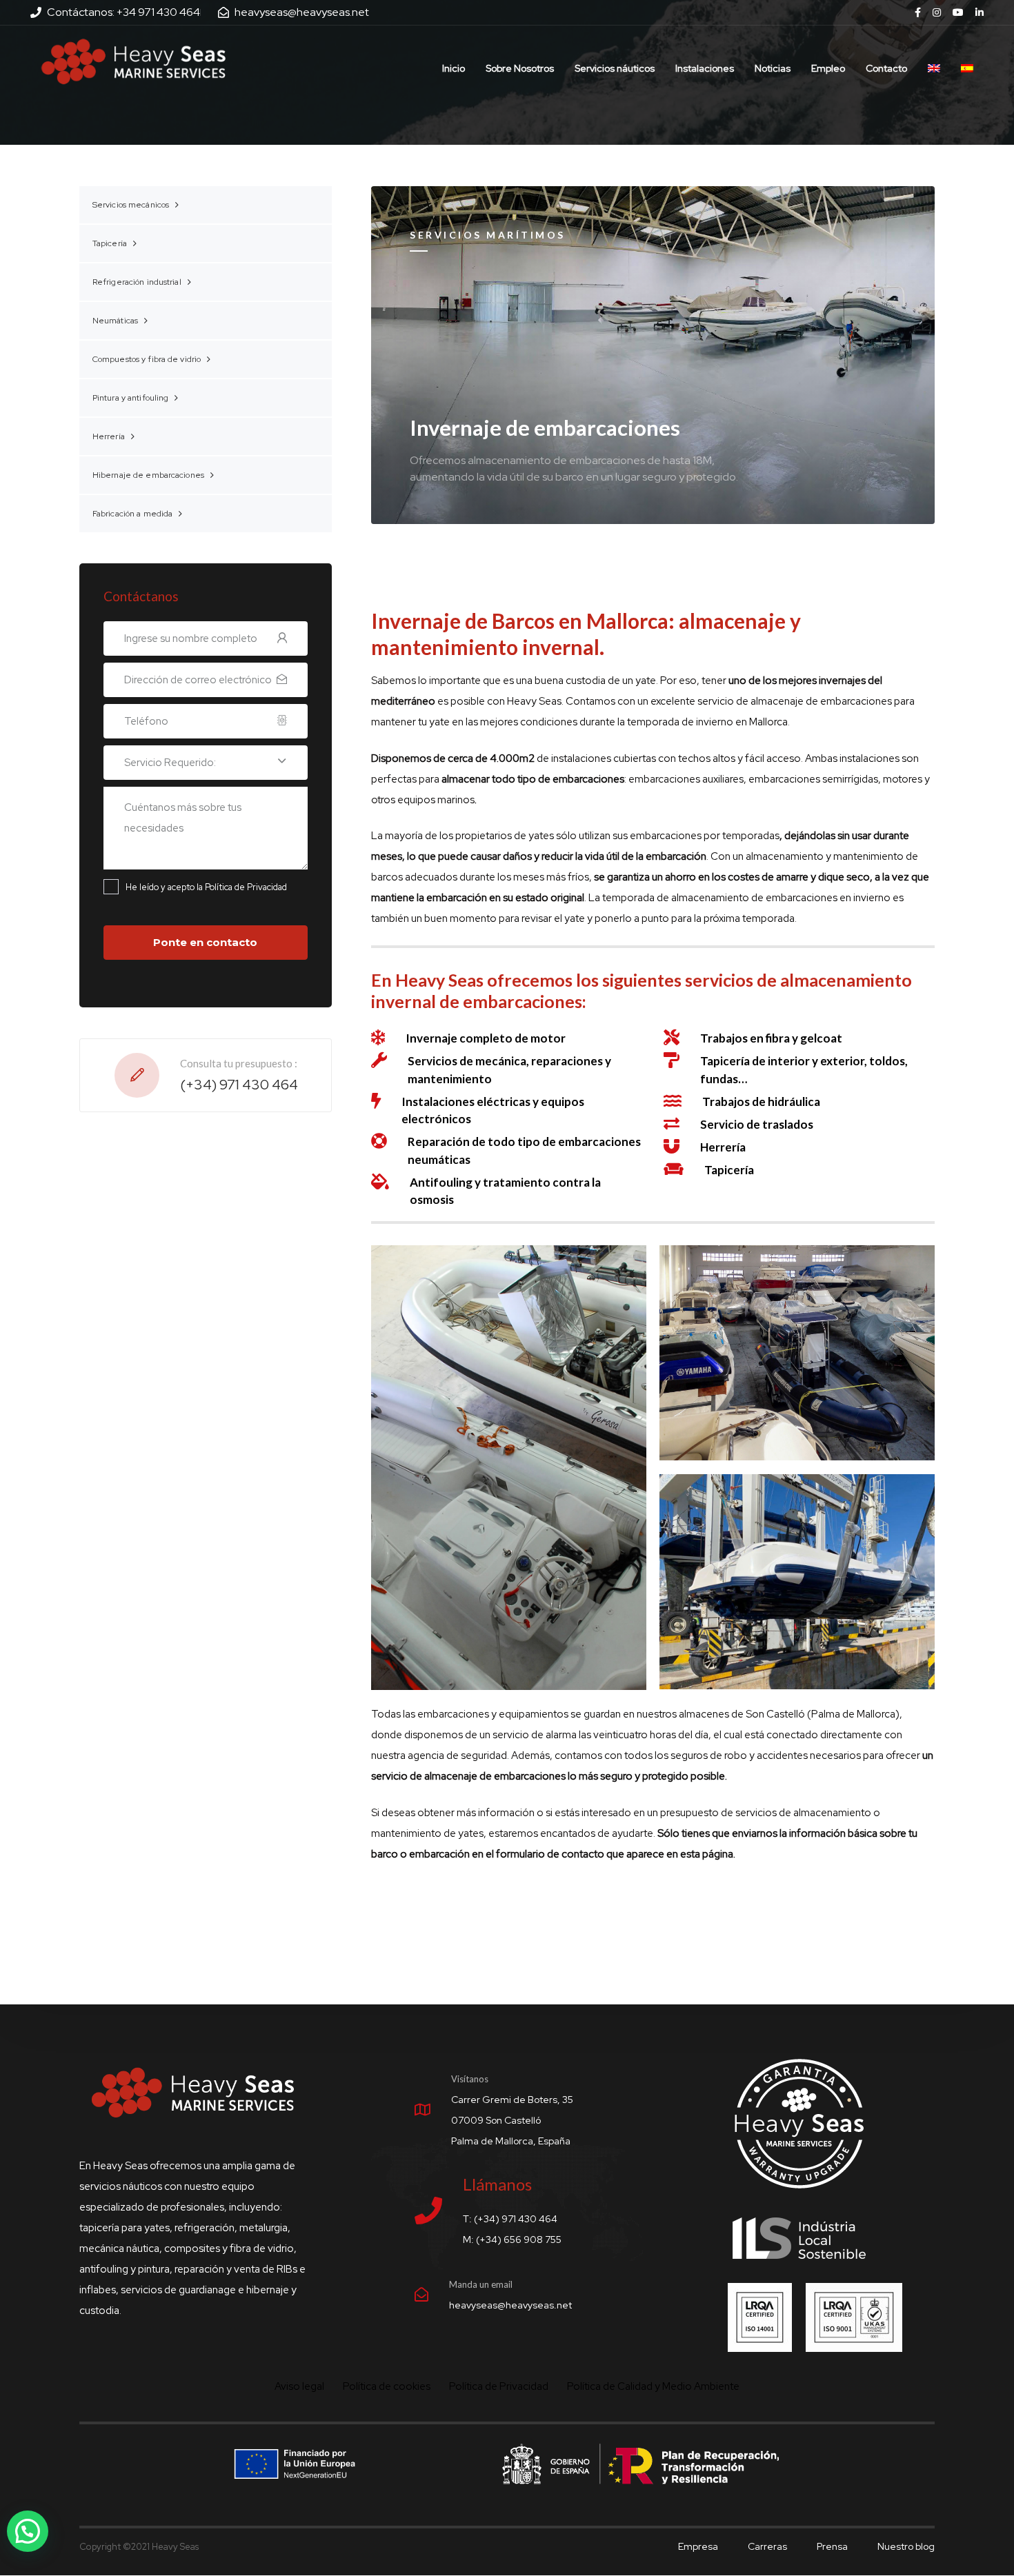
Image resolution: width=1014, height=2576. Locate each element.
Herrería (109, 436)
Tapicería (110, 243)
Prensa (832, 2546)
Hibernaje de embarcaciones (148, 475)
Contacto (886, 68)
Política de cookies (387, 2387)
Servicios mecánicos (131, 205)
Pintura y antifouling (131, 398)
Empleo (828, 68)
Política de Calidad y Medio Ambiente (653, 2387)
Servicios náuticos (615, 68)
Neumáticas (115, 321)
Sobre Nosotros (520, 68)
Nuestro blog (906, 2546)
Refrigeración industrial (137, 282)
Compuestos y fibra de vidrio (147, 359)
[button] (28, 2531)
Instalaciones (705, 68)
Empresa (698, 2546)
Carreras (767, 2546)
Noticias (773, 68)
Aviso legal (299, 2387)
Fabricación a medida (132, 514)
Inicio (454, 68)
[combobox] (206, 763)
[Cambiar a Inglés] (934, 61)
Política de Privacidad (499, 2387)
